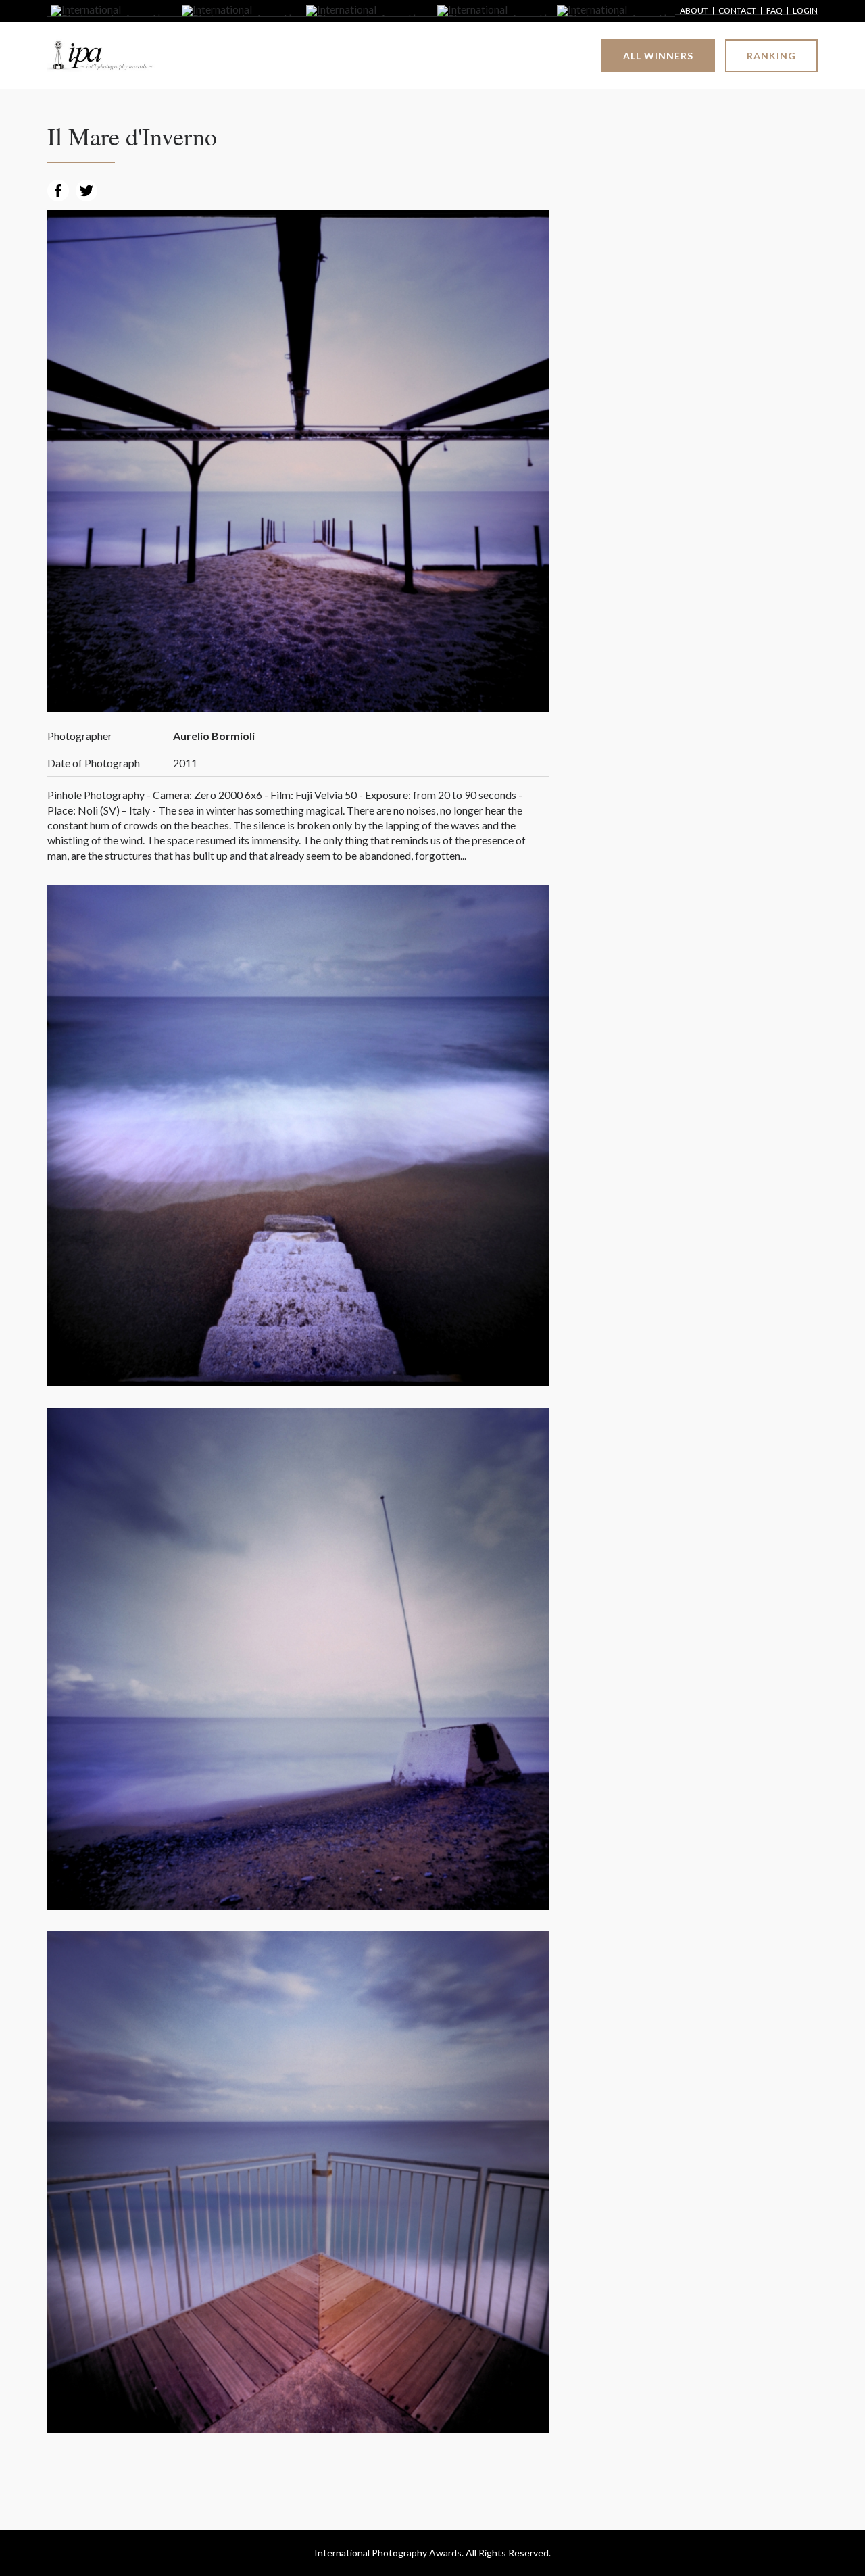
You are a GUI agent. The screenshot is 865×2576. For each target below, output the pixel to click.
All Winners (658, 56)
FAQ (774, 11)
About (694, 11)
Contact (737, 11)
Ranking (771, 56)
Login (805, 11)
